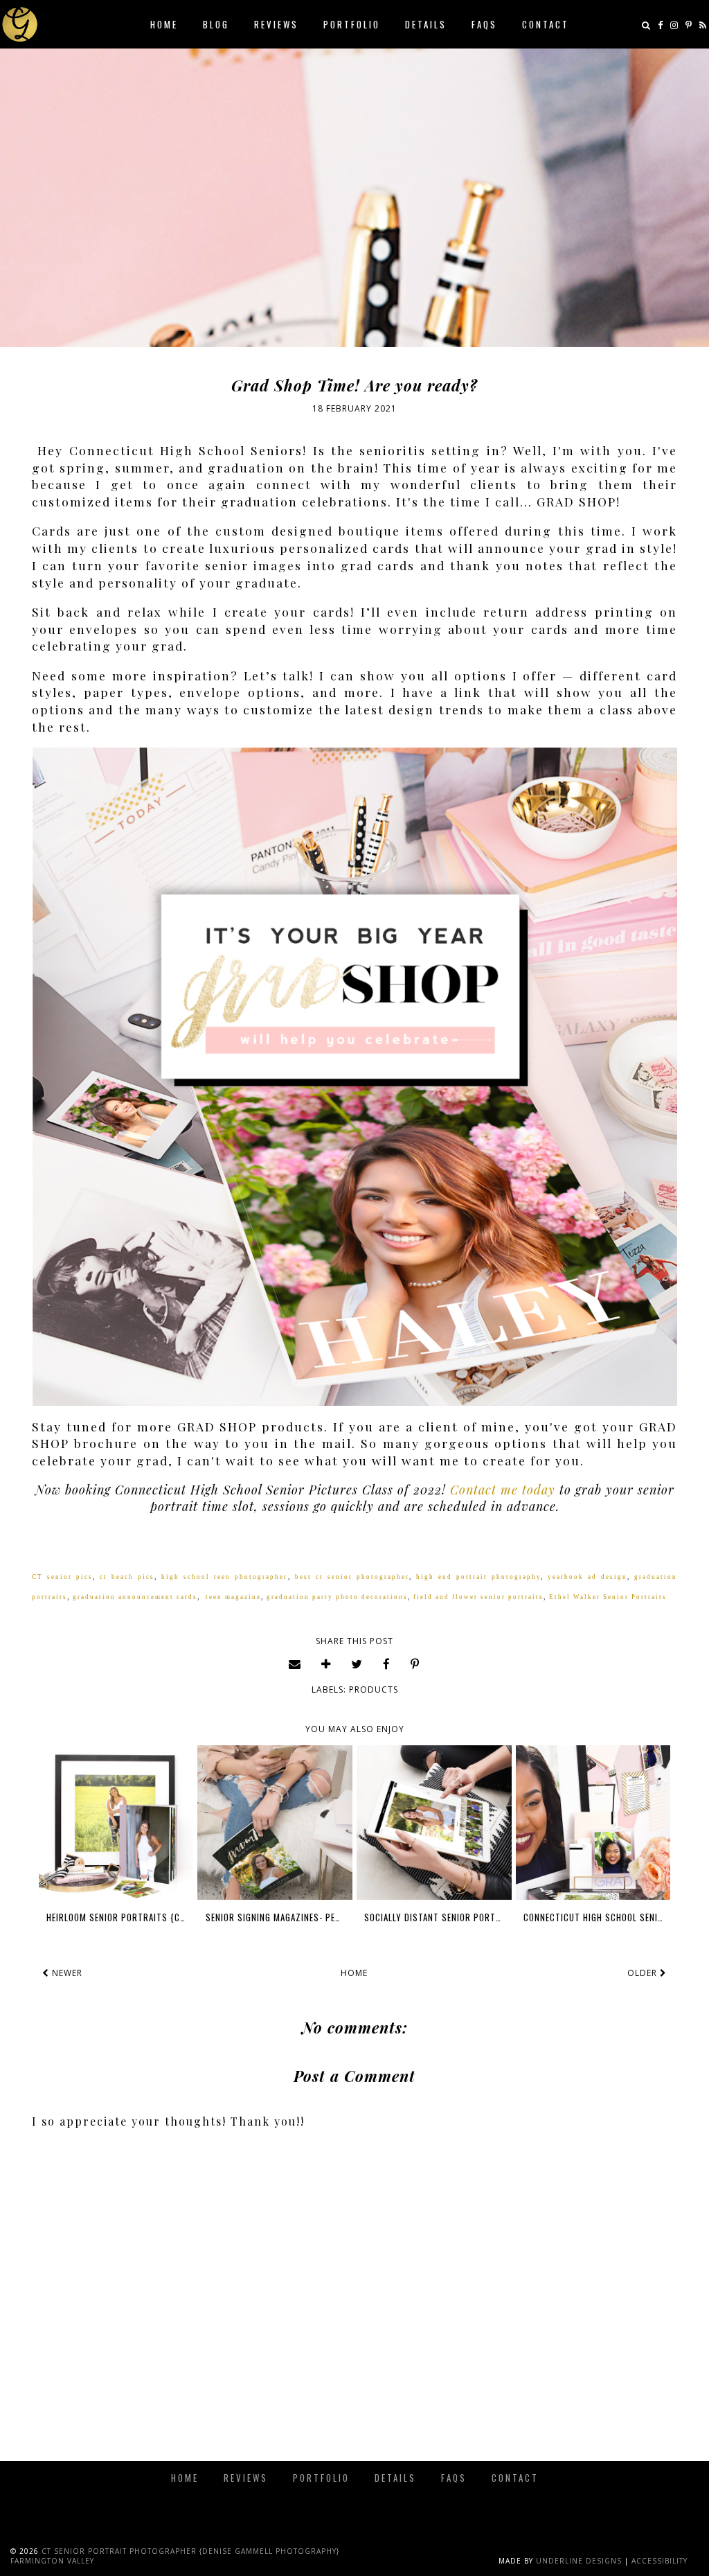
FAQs (484, 24)
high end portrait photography (478, 1577)
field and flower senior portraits (478, 1597)
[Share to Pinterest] (415, 1664)
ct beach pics (127, 1577)
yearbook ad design (587, 1577)
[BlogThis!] (326, 1664)
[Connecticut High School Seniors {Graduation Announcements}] (593, 1823)
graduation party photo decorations (337, 1597)
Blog (216, 24)
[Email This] (295, 1664)
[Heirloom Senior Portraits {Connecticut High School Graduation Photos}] (116, 1823)
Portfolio (352, 24)
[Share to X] (357, 1664)
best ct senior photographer (352, 1577)
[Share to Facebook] (387, 1664)
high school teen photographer (224, 1577)
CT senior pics (62, 1577)
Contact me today (503, 1490)
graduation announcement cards (135, 1597)
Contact (546, 24)
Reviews (276, 24)
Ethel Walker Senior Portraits (608, 1597)
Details (426, 24)
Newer (66, 1973)
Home (164, 24)
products (374, 1690)
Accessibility (659, 2561)
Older (644, 1973)
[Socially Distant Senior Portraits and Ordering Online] (434, 1823)
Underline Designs (579, 2561)
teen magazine (233, 1597)
